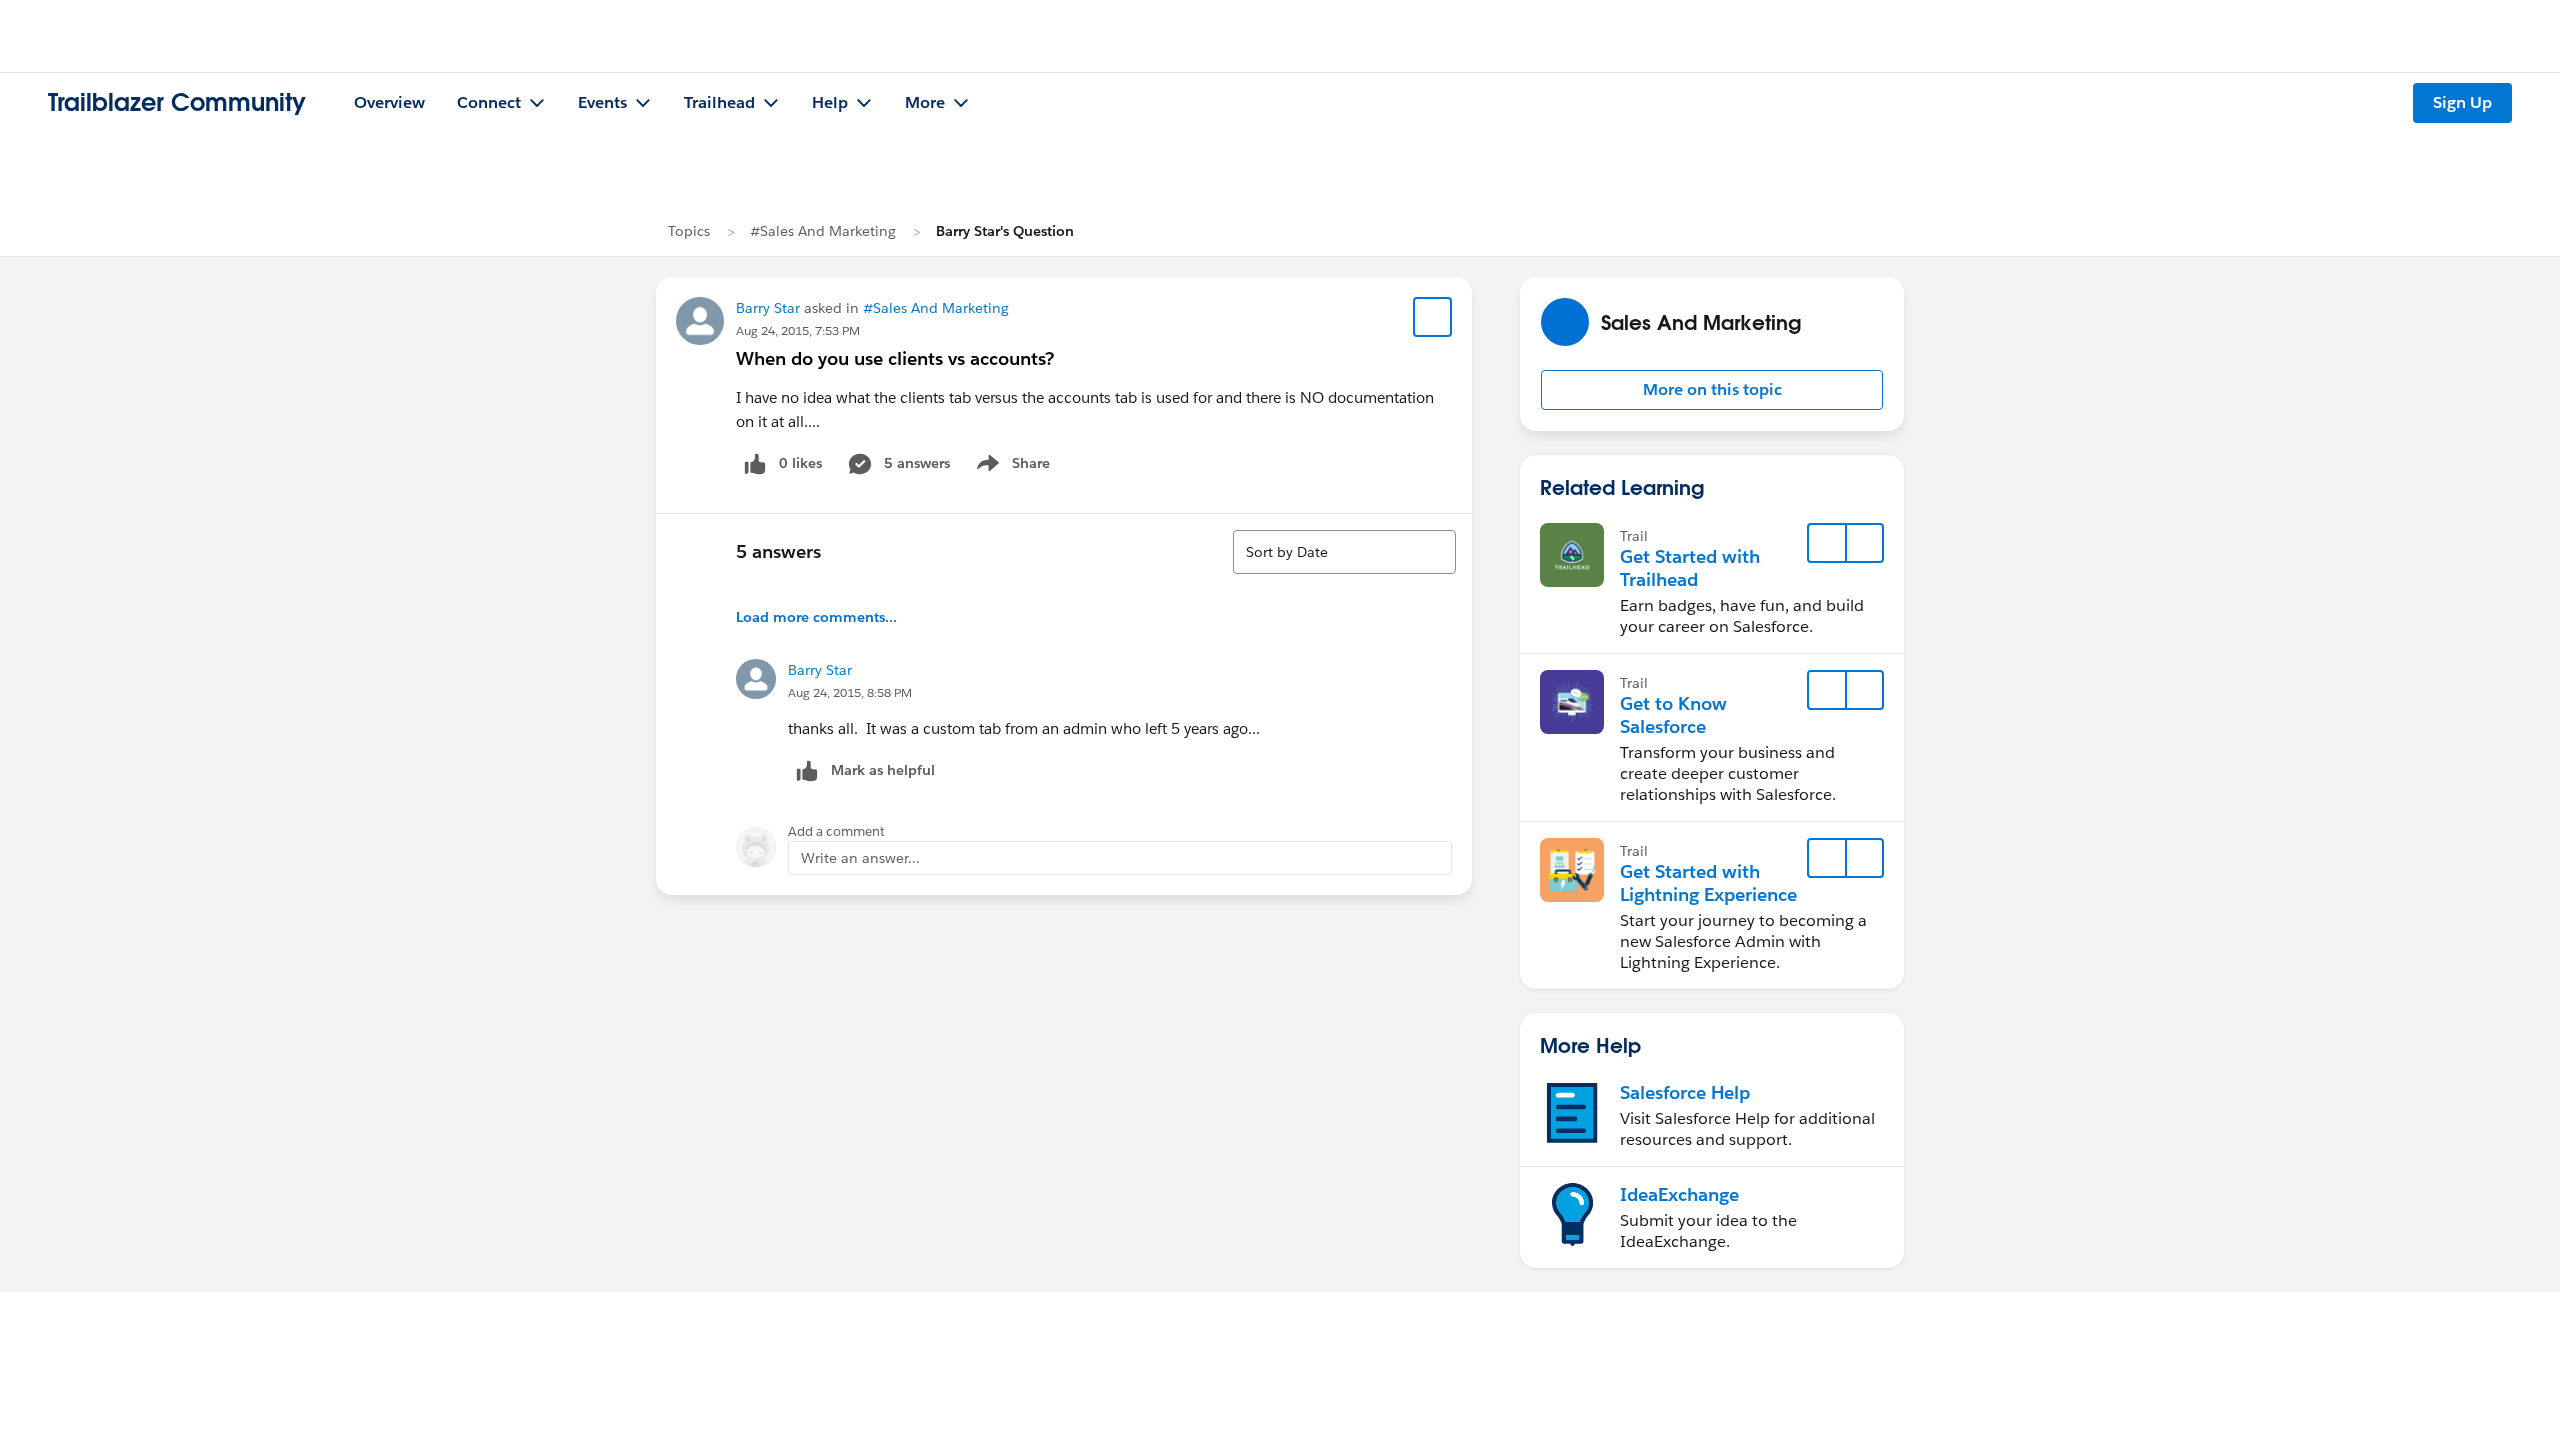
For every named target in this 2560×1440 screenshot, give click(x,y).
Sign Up (2462, 102)
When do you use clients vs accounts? (895, 358)
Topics (689, 231)
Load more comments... (816, 617)
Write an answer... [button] (860, 858)
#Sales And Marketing (823, 231)
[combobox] (1344, 552)
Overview (389, 102)
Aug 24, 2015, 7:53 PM (798, 330)
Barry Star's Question (1005, 231)
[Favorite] (1433, 317)
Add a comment (836, 831)
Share (1010, 467)
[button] (1712, 390)
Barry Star (768, 308)
